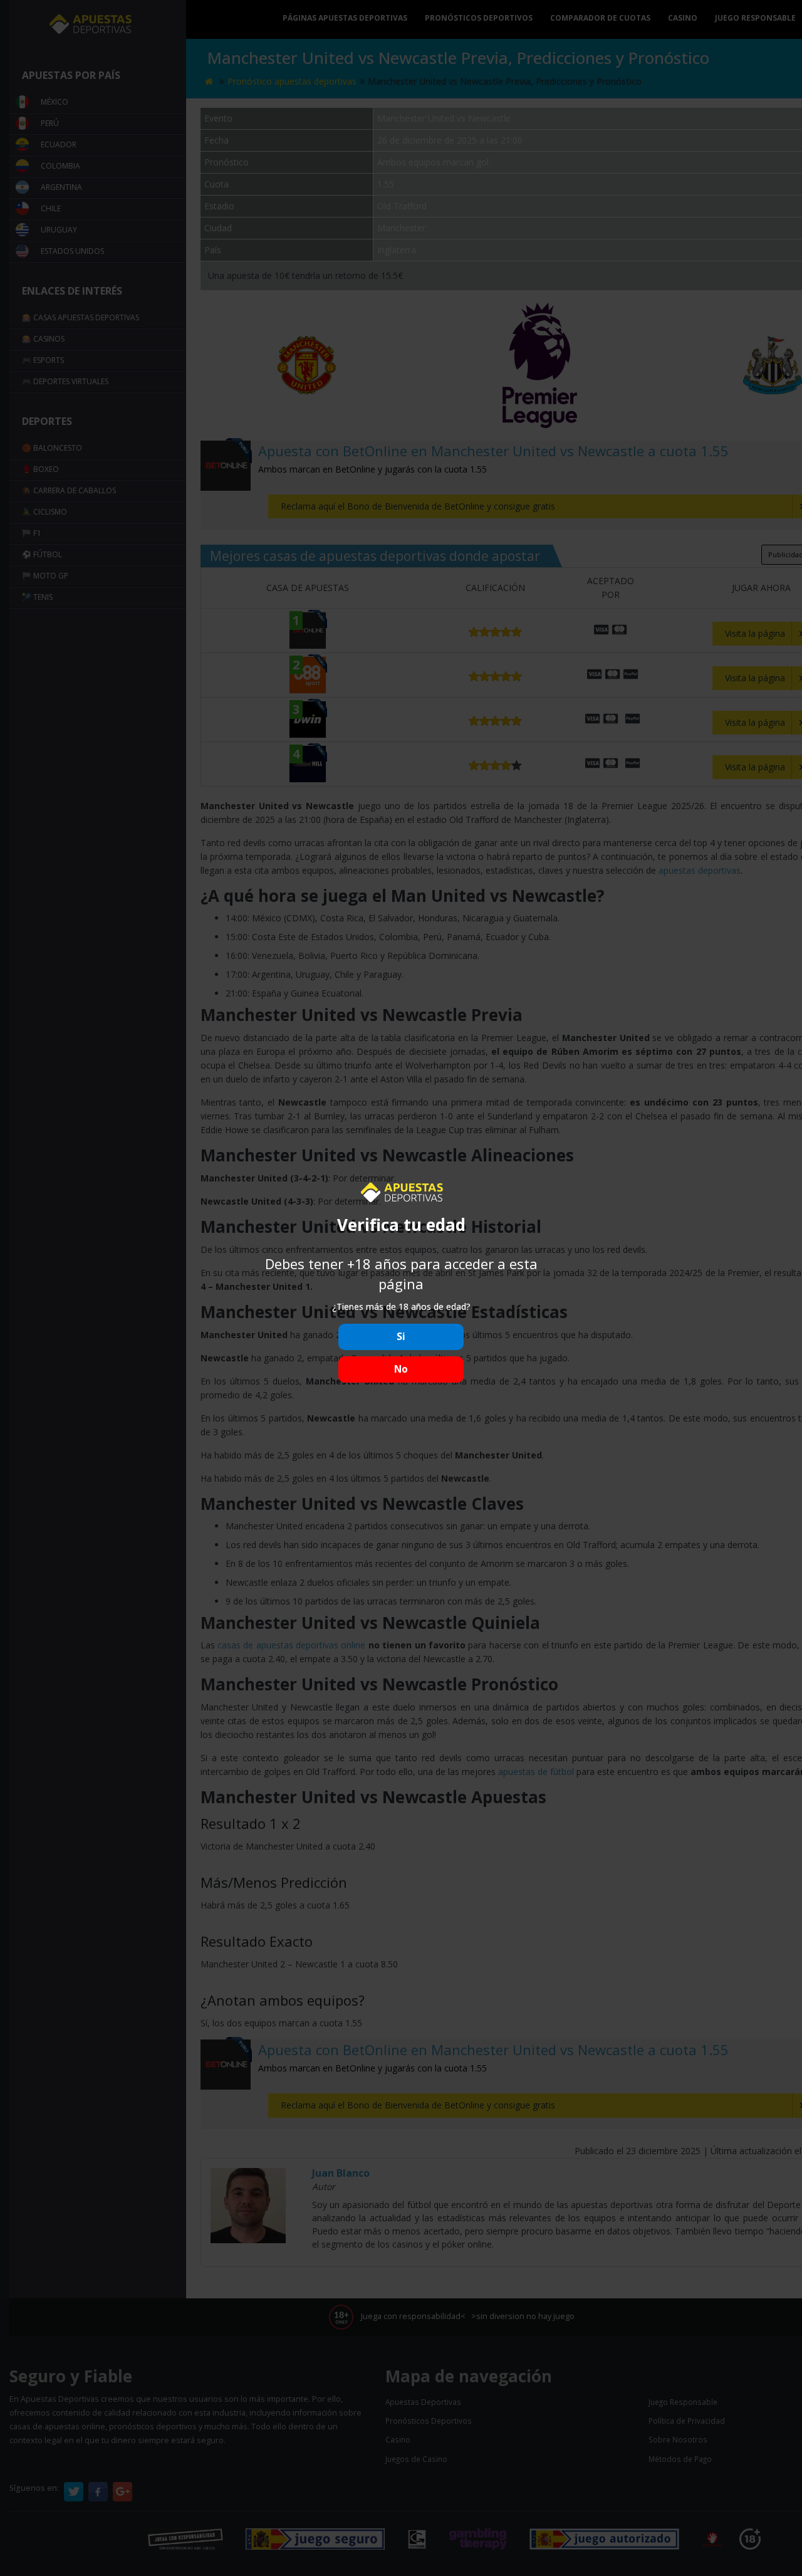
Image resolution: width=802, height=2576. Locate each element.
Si (401, 1337)
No (401, 1369)
